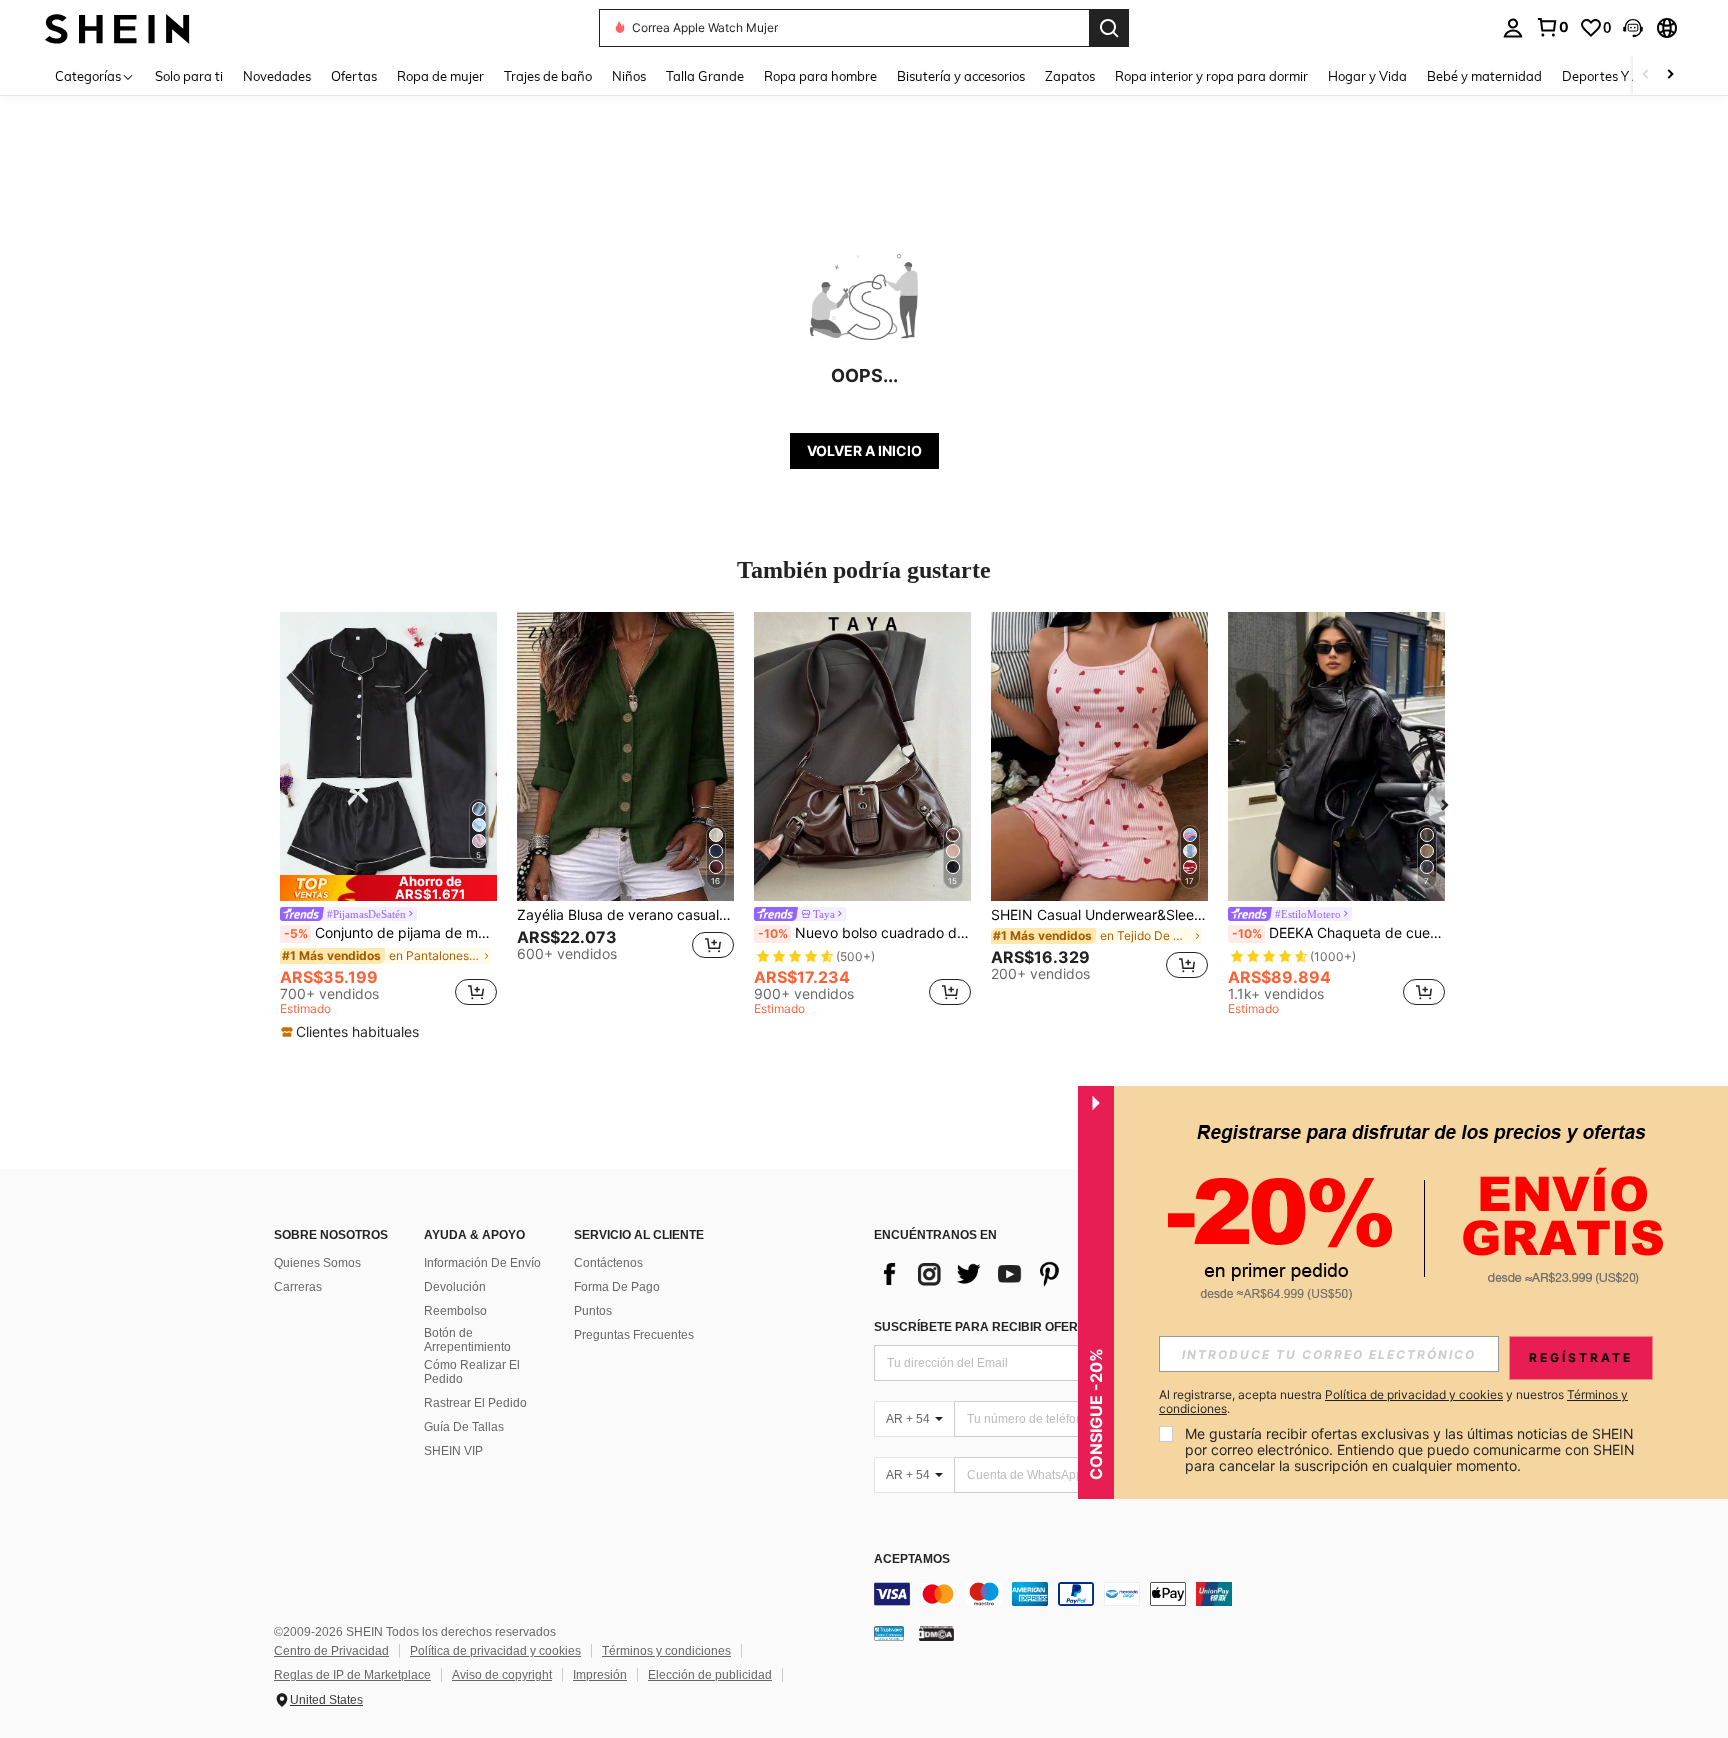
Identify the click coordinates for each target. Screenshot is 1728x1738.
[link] (1552, 27)
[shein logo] (117, 27)
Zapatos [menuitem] (1070, 76)
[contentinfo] (1174, 1594)
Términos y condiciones (666, 1651)
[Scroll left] (1646, 75)
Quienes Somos (317, 1263)
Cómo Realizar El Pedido (472, 1372)
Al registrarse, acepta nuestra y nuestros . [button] (1393, 1402)
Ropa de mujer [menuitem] (440, 76)
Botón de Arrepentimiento (467, 1340)
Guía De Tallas (464, 1427)
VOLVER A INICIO (864, 450)
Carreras (298, 1287)
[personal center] (1513, 28)
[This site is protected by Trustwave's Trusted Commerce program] (889, 1632)
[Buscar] (1109, 28)
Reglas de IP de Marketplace (352, 1675)
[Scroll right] (1670, 75)
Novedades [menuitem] (277, 76)
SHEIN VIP (453, 1451)
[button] (1633, 28)
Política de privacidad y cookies (495, 1651)
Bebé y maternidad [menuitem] (1484, 76)
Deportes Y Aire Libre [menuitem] (1626, 76)
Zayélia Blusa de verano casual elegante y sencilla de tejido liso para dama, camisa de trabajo (625, 915)
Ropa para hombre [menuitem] (820, 76)
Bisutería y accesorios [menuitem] (961, 76)
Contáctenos (608, 1263)
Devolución (455, 1287)
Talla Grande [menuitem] (705, 76)
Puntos (593, 1311)
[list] (1034, 1274)
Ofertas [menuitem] (354, 76)
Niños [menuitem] (629, 76)
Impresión (600, 1675)
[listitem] (388, 827)
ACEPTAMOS (912, 1559)
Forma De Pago (617, 1287)
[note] (388, 888)
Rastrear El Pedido (475, 1403)
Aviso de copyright (502, 1675)
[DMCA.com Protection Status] (936, 1632)
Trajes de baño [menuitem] (548, 76)
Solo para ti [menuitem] (189, 76)
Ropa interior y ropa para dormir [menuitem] (1211, 76)
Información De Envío (482, 1263)
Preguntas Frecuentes (634, 1335)
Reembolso (455, 1311)
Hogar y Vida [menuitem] (1367, 76)
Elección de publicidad (710, 1675)
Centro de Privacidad (331, 1651)
